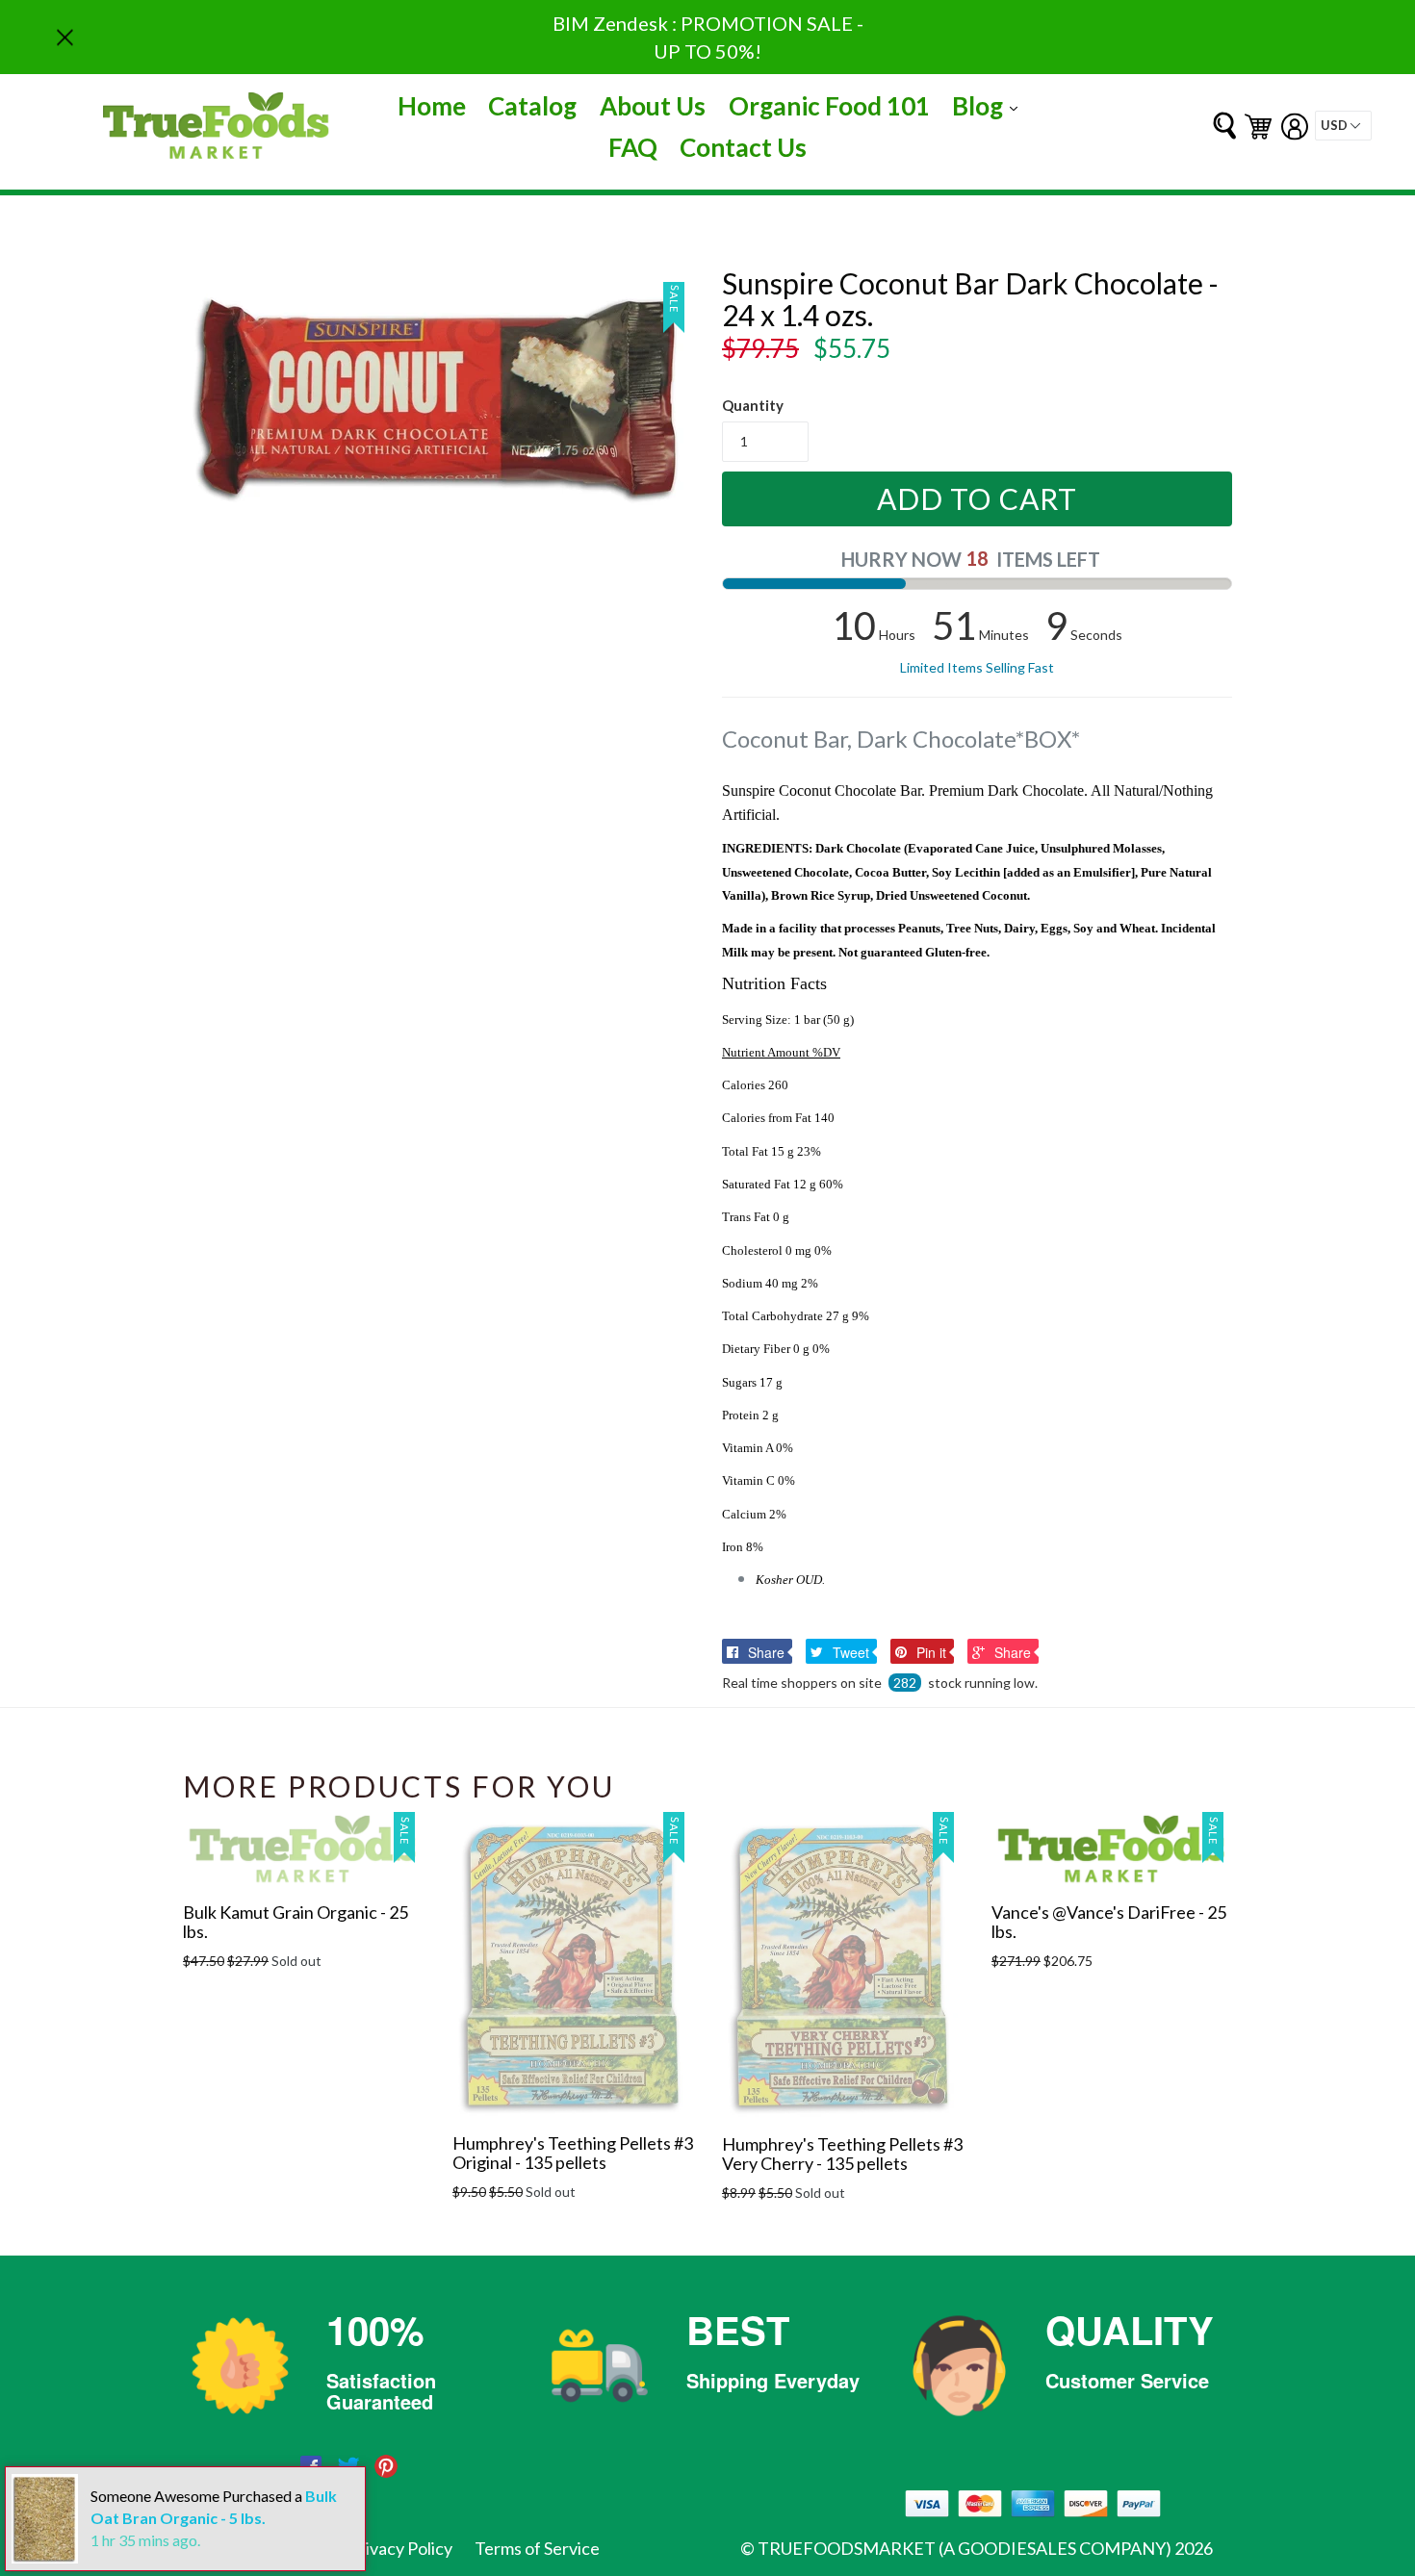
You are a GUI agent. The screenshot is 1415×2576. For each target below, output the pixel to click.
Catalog (532, 106)
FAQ (633, 147)
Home (432, 106)
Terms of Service (537, 2548)
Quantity (753, 405)
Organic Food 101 (829, 106)
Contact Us (743, 147)
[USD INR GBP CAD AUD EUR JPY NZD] (1343, 126)
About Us (653, 106)
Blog (990, 105)
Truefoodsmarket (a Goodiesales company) (965, 2548)
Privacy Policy (400, 2548)
